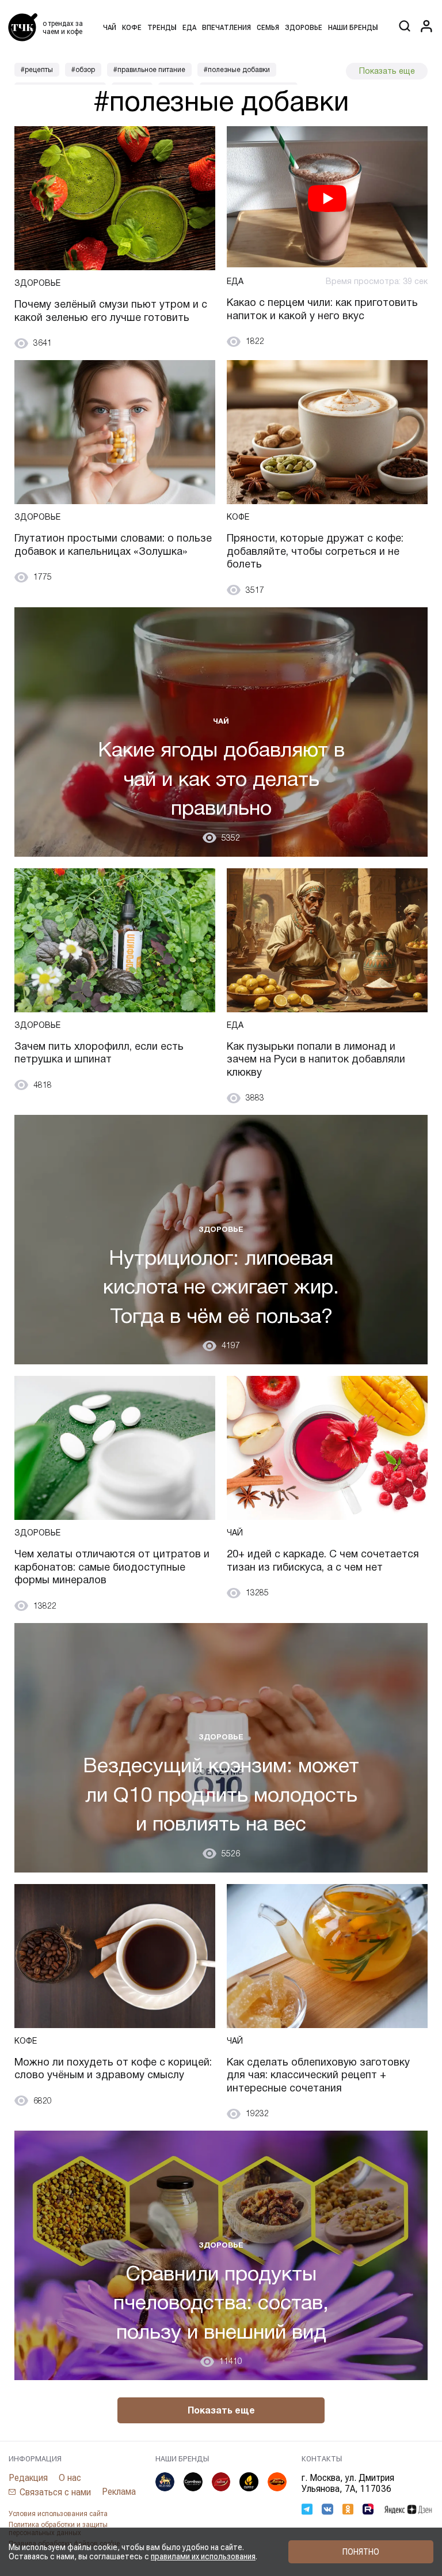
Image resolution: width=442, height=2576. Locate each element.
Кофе (132, 28)
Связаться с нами (55, 2492)
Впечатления (226, 28)
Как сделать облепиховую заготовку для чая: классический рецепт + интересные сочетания (318, 2075)
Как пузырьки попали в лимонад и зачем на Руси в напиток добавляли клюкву (316, 1059)
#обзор (83, 70)
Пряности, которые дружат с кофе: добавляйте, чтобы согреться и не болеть (315, 551)
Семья (268, 28)
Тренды (162, 28)
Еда (189, 28)
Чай (110, 28)
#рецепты (37, 70)
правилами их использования (203, 2556)
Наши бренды (353, 28)
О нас (70, 2478)
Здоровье (304, 28)
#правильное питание (149, 70)
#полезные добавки (237, 70)
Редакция (28, 2478)
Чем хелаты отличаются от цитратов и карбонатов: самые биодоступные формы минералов (112, 1567)
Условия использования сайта (58, 2514)
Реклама (119, 2492)
